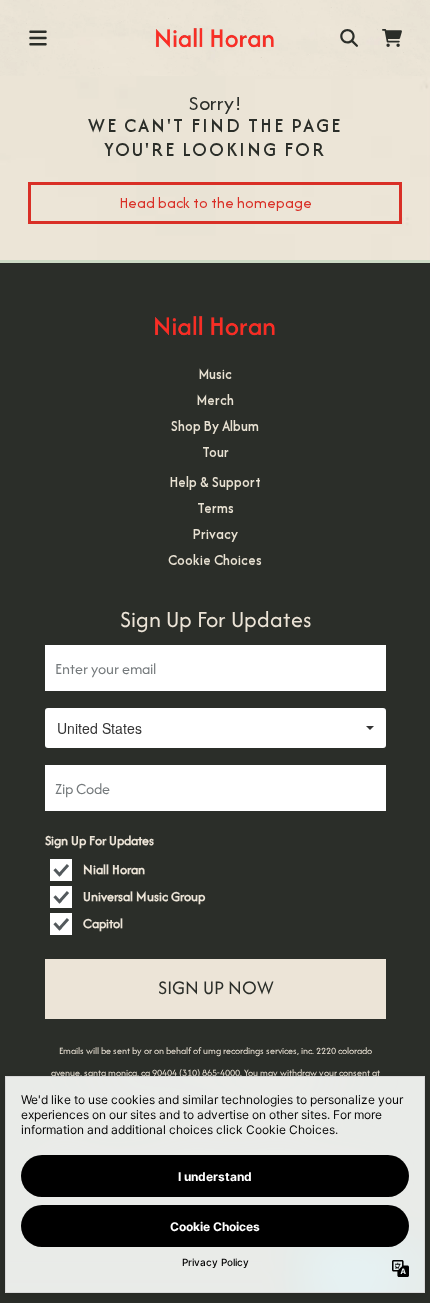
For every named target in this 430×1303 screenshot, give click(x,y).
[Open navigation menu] (38, 38)
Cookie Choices (215, 560)
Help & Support (215, 482)
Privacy (215, 534)
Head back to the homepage (215, 202)
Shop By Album (215, 426)
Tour (215, 452)
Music (215, 374)
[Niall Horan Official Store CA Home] (214, 37)
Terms (215, 508)
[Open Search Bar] (348, 38)
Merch (215, 400)
